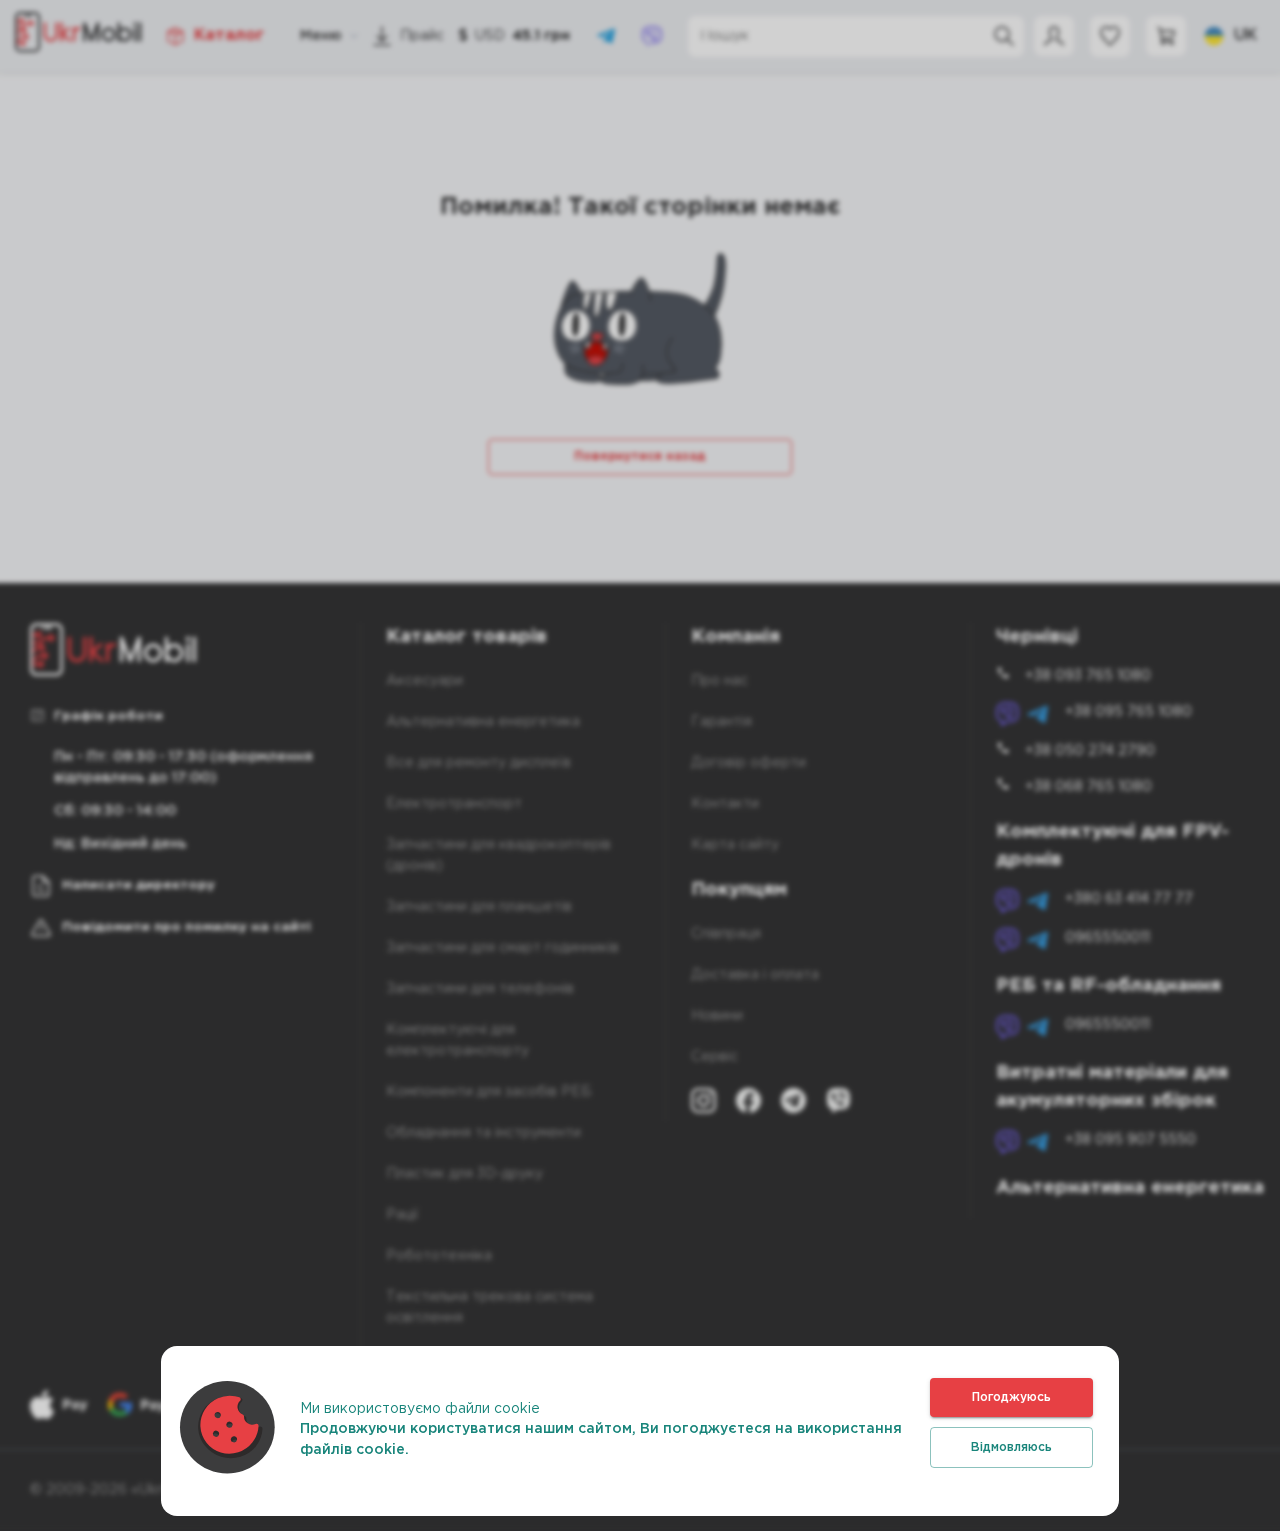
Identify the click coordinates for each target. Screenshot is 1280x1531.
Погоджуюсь (1011, 1397)
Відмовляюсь (1011, 1447)
